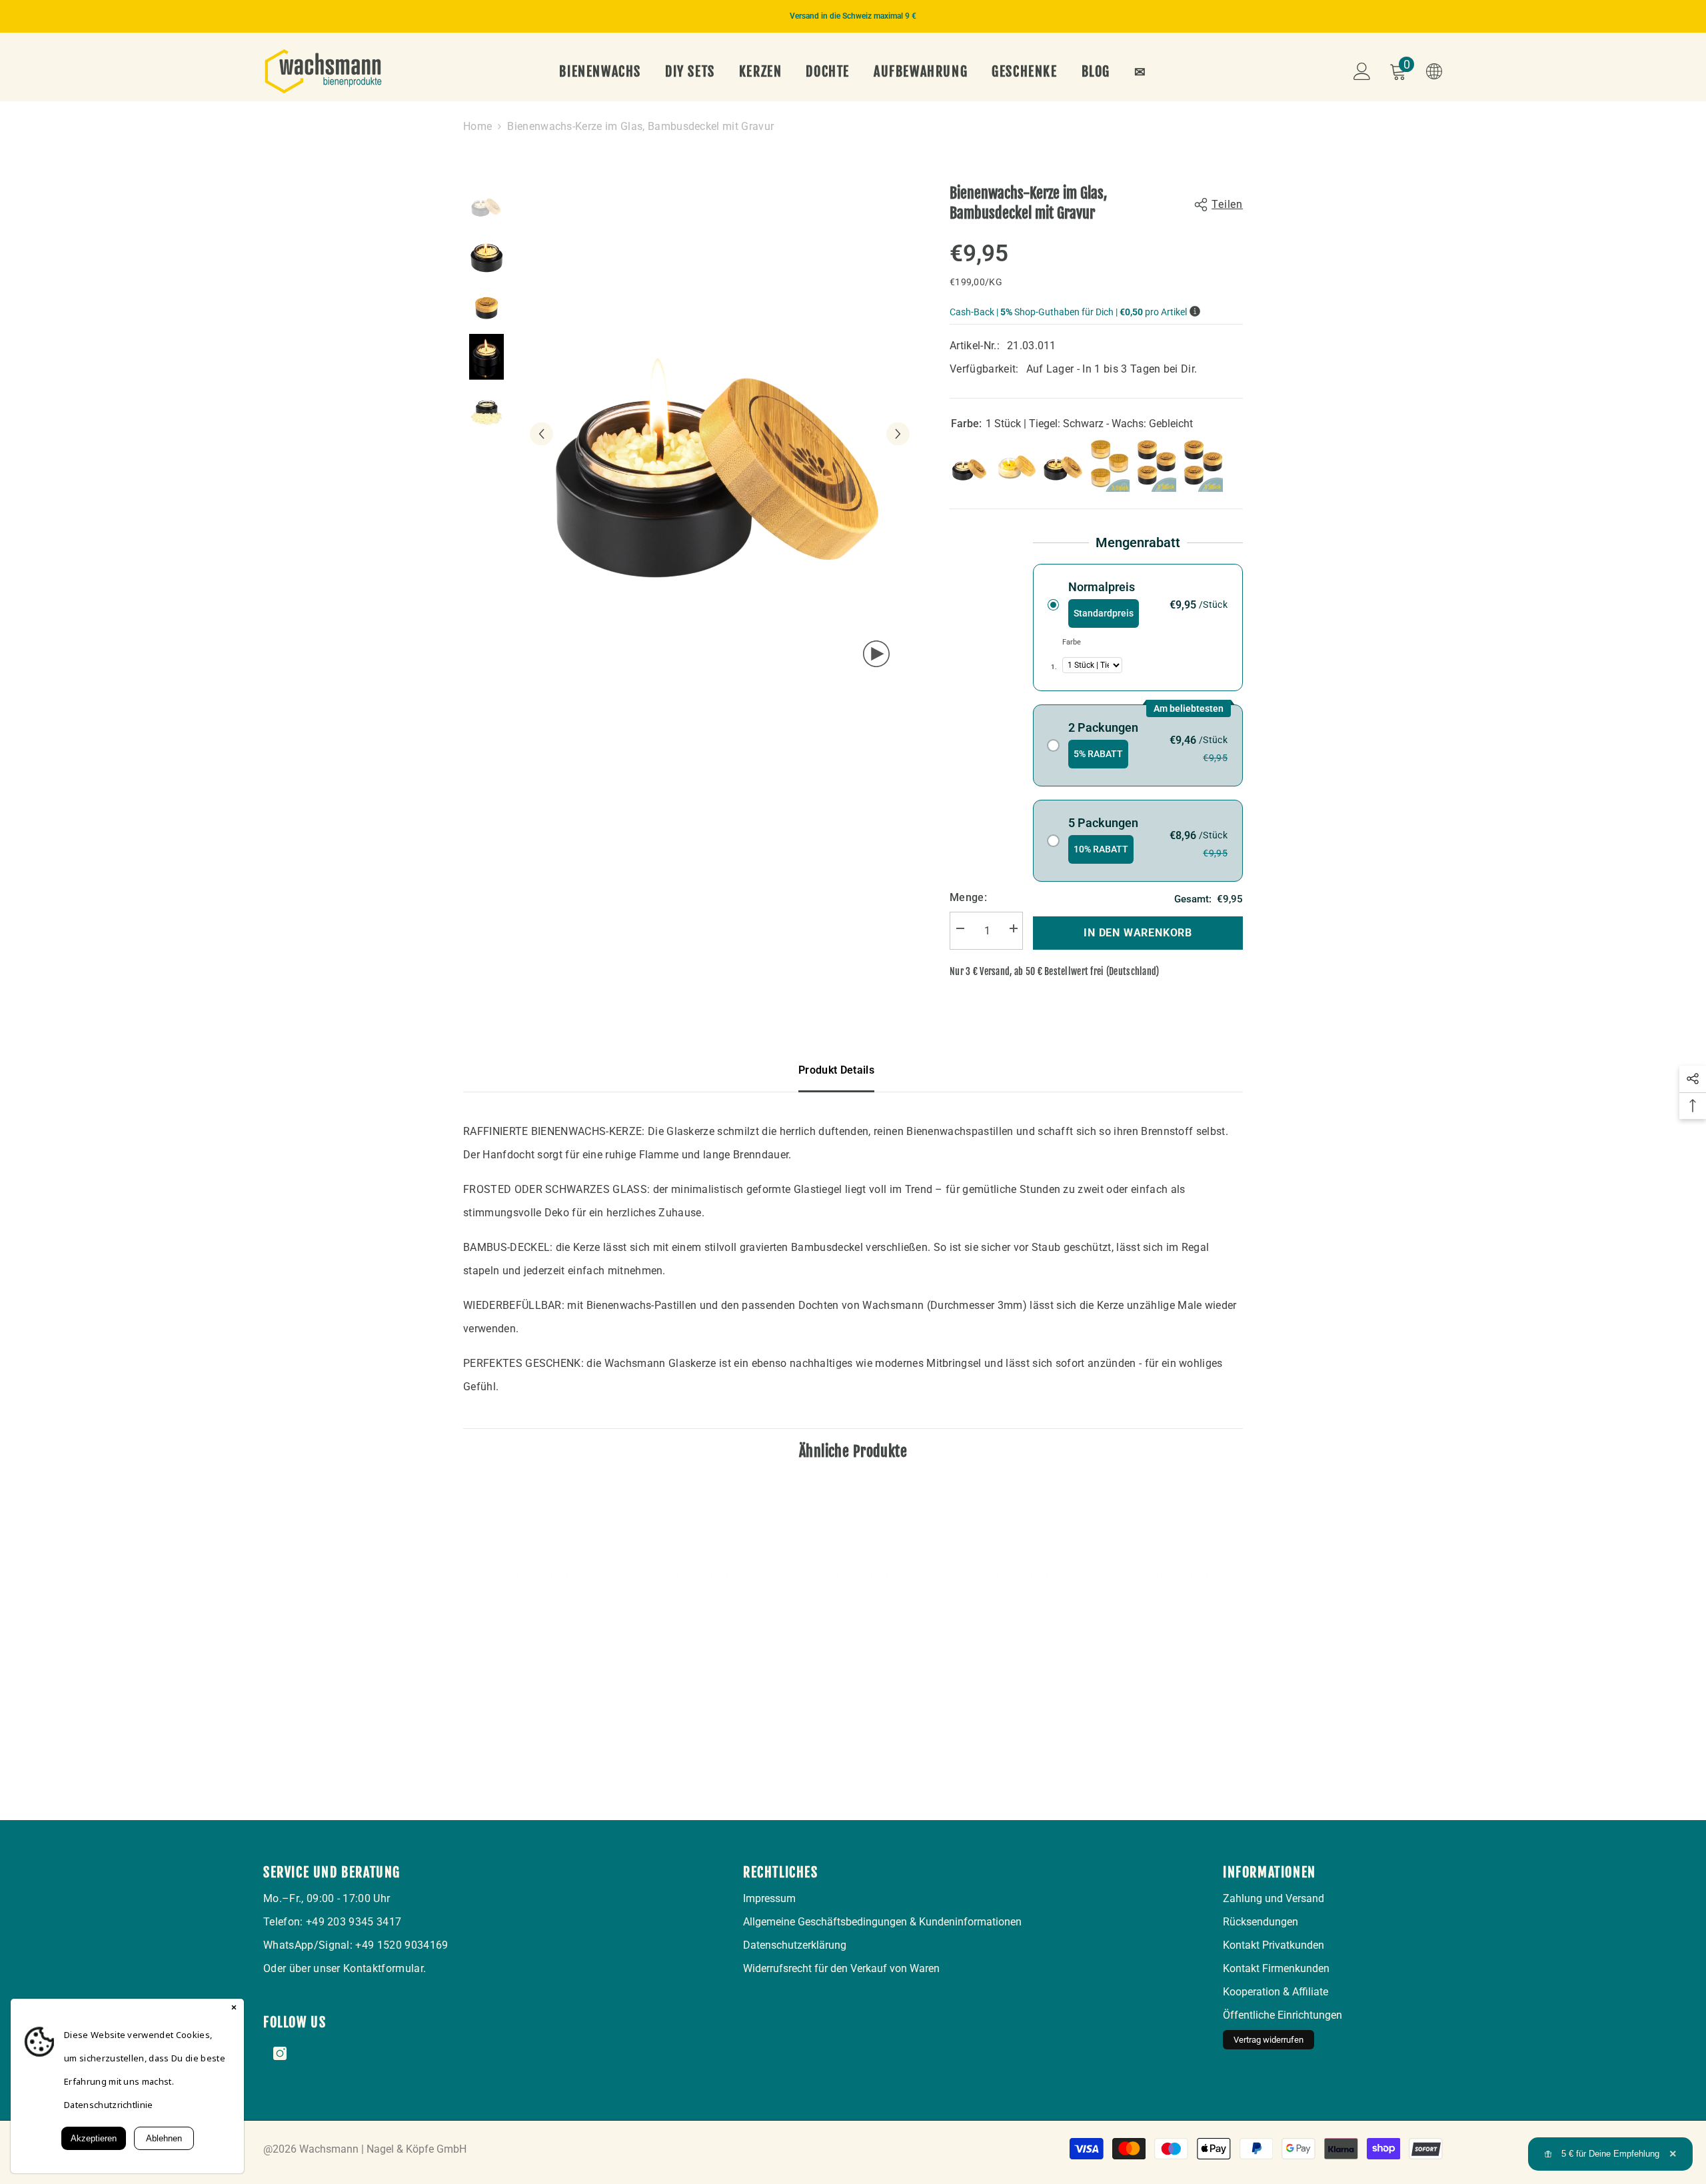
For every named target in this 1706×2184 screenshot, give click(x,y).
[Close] (234, 2009)
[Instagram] (280, 2053)
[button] (541, 434)
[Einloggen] (1362, 71)
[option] (853, 16)
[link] (533, 1683)
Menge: (968, 897)
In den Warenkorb (1138, 933)
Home (477, 126)
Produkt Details (836, 1070)
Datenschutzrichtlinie (109, 2105)
